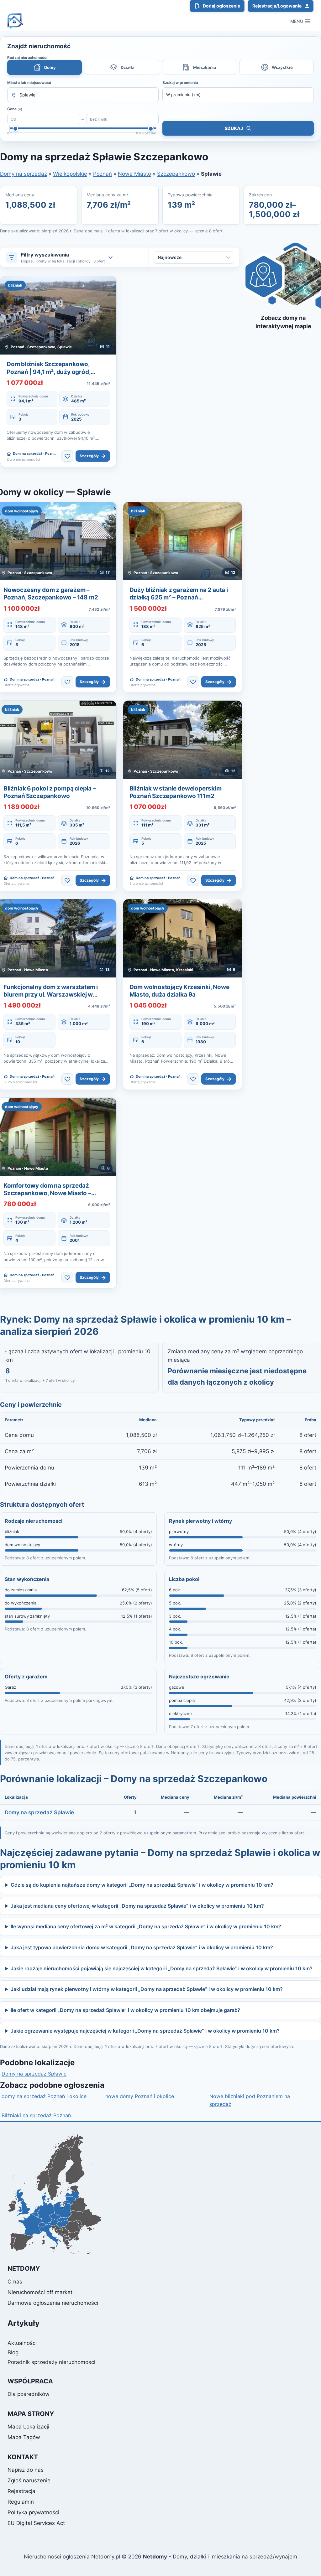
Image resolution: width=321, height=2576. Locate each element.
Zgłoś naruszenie (29, 2480)
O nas (15, 2282)
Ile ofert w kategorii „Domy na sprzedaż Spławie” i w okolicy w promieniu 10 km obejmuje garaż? (125, 2010)
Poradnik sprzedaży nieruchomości (51, 2362)
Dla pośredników (29, 2394)
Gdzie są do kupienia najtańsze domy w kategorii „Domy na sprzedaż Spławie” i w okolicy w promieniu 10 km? (142, 1885)
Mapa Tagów (24, 2437)
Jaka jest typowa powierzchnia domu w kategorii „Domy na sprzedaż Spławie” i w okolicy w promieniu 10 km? (142, 1947)
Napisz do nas (26, 2470)
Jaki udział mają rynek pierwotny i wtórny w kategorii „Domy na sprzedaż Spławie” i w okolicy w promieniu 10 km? (147, 1989)
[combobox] (83, 95)
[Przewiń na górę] (305, 2557)
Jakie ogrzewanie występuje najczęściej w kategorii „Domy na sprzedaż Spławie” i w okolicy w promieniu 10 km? (145, 2031)
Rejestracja (21, 2491)
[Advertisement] (283, 433)
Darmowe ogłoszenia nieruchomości (53, 2303)
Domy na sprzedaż (24, 174)
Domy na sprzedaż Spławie (39, 1812)
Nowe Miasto (134, 174)
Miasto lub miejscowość (29, 83)
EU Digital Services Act (36, 2523)
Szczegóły (93, 456)
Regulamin (21, 2502)
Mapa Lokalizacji (28, 2427)
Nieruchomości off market (40, 2292)
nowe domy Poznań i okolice (140, 2096)
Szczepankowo (176, 174)
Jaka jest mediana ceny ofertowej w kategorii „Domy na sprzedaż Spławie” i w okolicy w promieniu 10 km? (137, 1906)
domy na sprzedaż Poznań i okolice (44, 2096)
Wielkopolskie (70, 174)
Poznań (103, 174)
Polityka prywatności (33, 2512)
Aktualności (22, 2343)
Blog (13, 2352)
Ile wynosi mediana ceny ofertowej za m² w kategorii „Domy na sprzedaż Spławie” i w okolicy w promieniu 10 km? (146, 1926)
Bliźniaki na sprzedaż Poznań (36, 2115)
